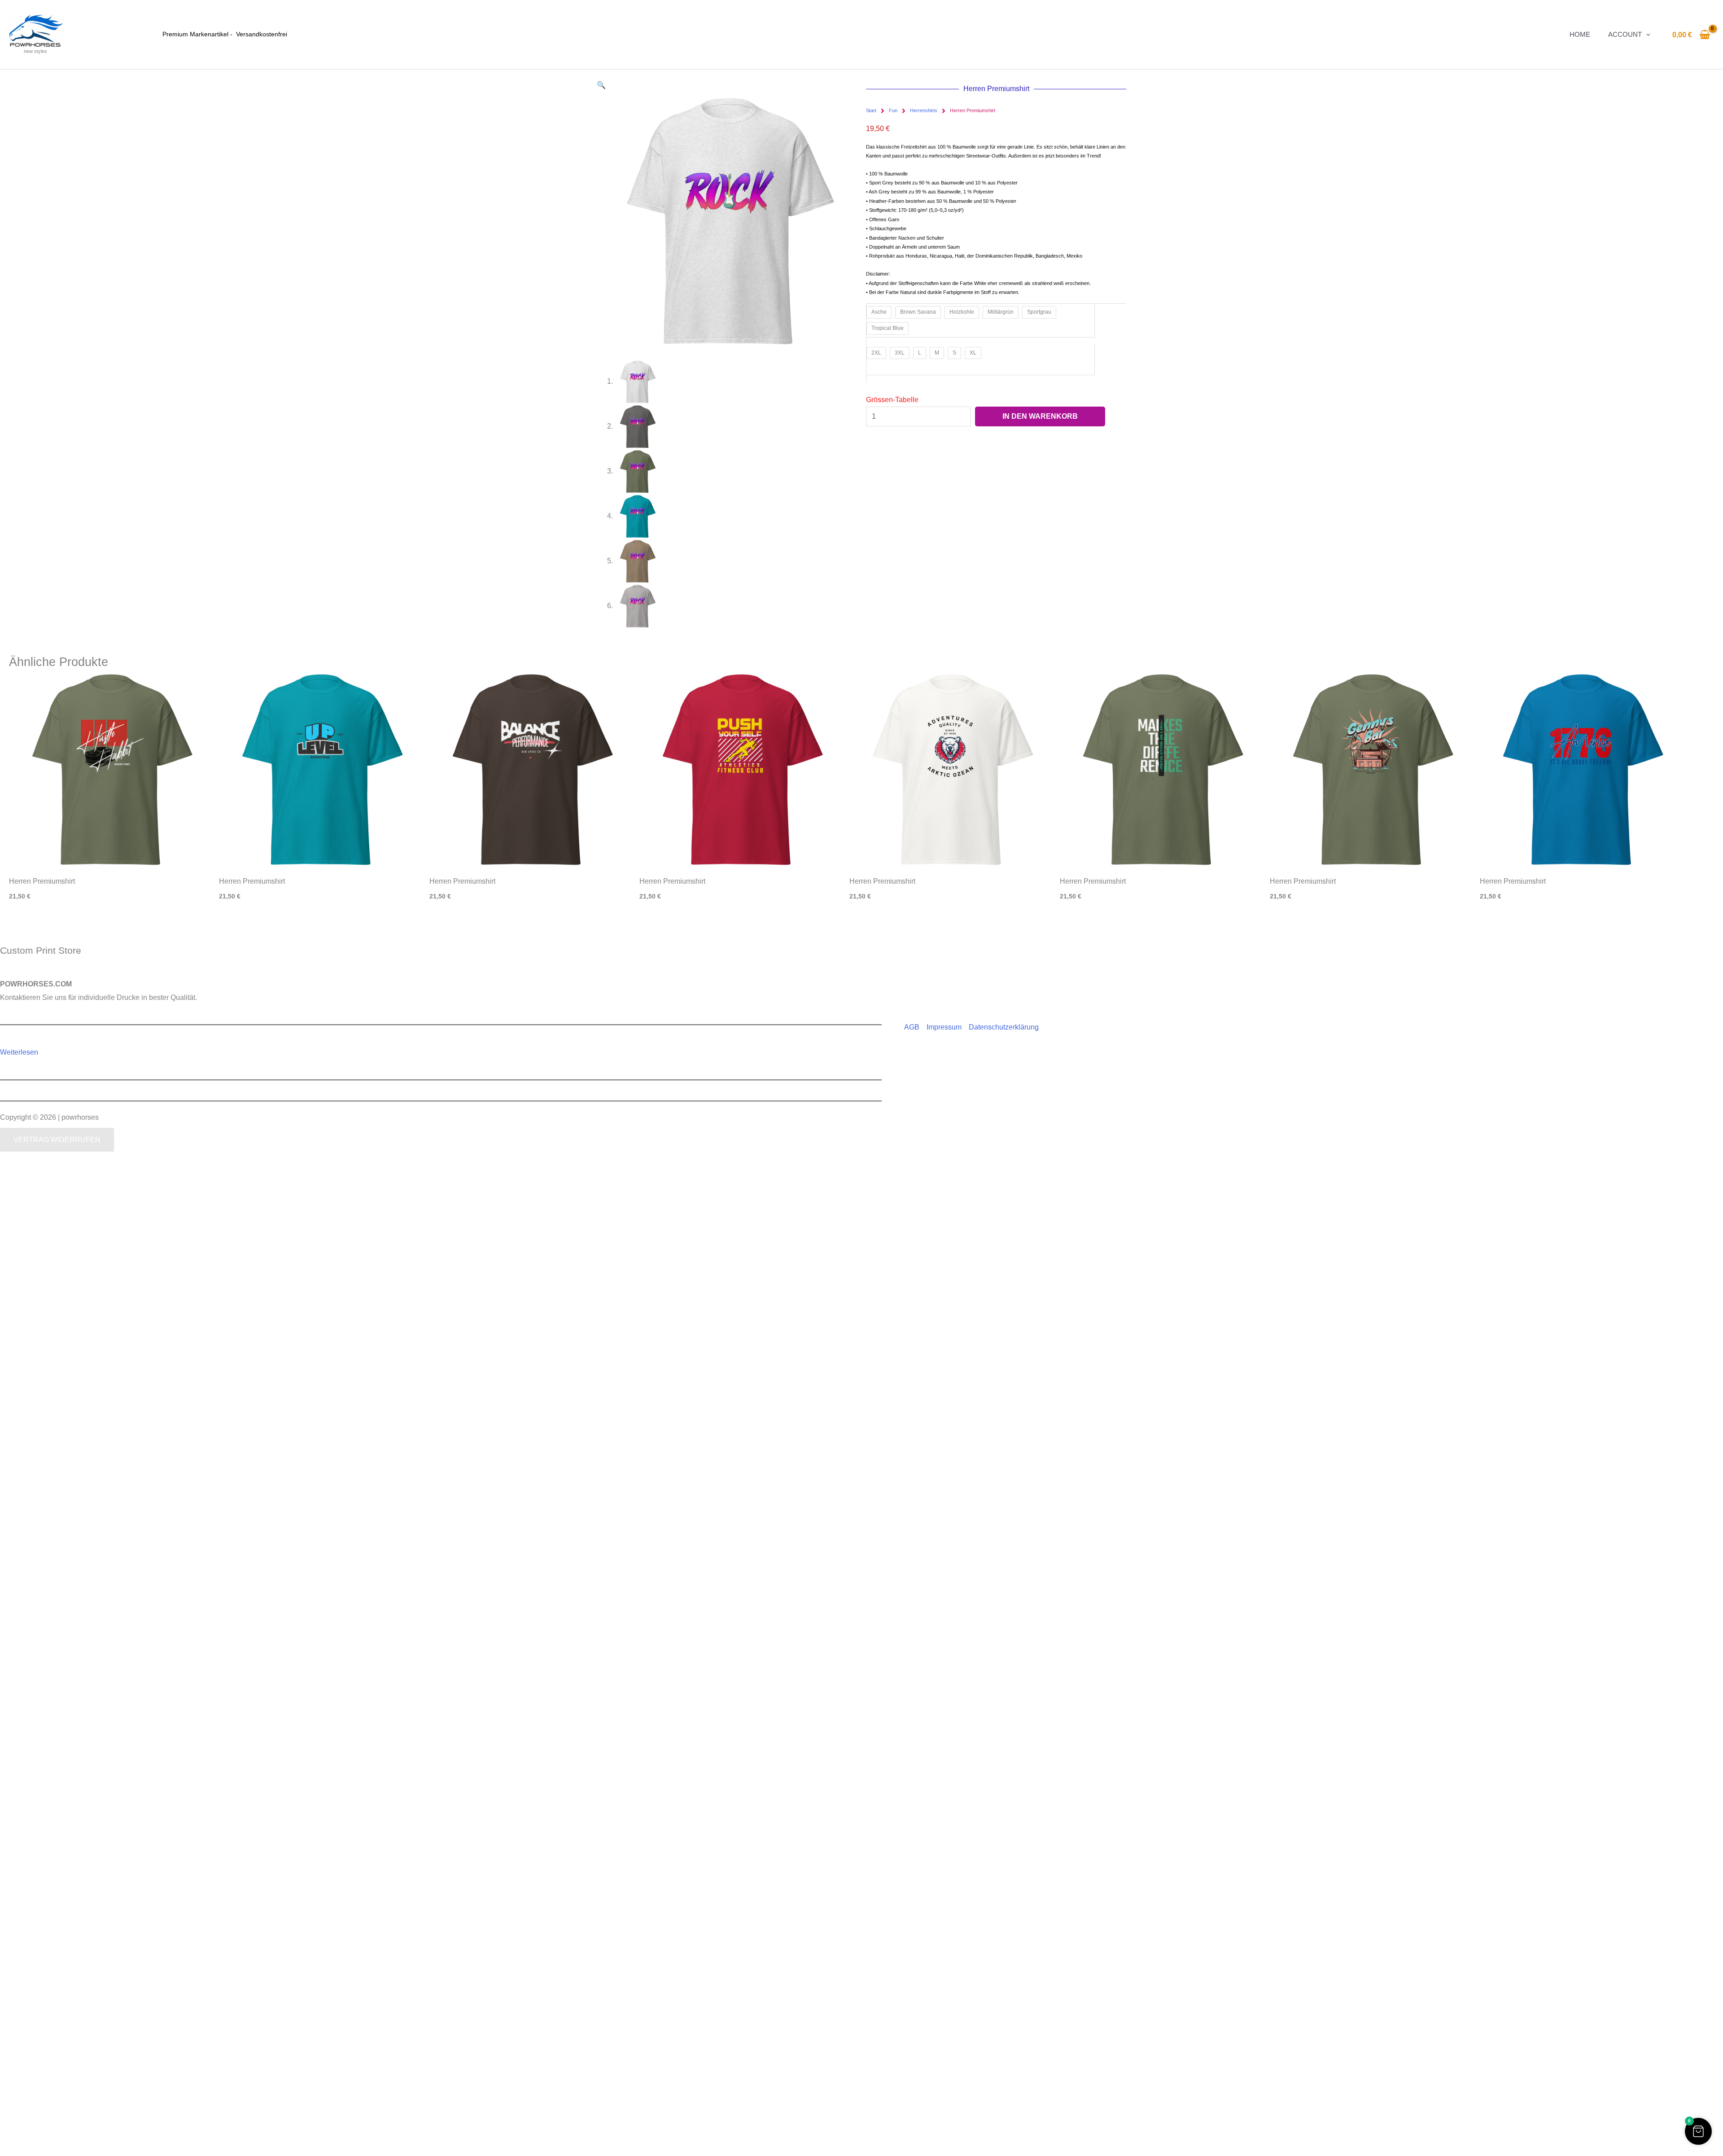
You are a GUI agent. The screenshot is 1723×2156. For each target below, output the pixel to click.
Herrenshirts (924, 110)
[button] (1646, 34)
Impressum (944, 1027)
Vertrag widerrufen (57, 1140)
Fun (893, 110)
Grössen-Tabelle (892, 400)
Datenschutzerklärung (1004, 1027)
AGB (912, 1027)
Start (871, 110)
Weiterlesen (19, 1052)
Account (1625, 34)
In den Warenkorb (1040, 416)
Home (1580, 34)
